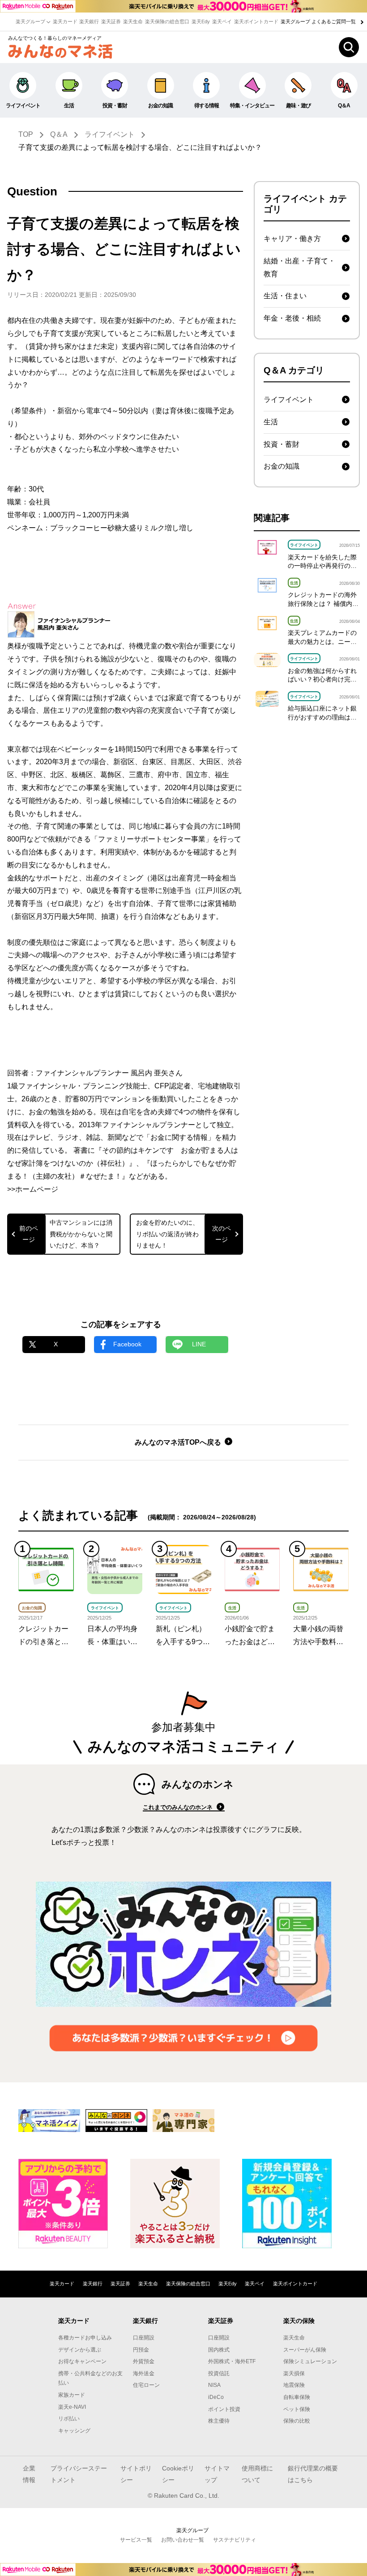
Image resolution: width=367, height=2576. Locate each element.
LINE (199, 1344)
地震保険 (294, 2385)
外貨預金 (144, 2361)
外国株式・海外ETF (232, 2361)
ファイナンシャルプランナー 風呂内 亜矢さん (109, 1073)
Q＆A (59, 134)
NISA (214, 2385)
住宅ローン (146, 2385)
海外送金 (144, 2373)
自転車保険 (297, 2397)
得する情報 (207, 106)
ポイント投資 (224, 2409)
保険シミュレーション (310, 2361)
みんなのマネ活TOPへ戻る (179, 1442)
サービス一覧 (136, 2540)
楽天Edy (201, 21)
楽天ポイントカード (256, 21)
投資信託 (219, 2373)
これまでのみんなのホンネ (179, 1807)
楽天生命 (133, 21)
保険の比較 (297, 2421)
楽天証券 (111, 21)
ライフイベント (23, 106)
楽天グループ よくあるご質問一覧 (319, 21)
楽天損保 (294, 2373)
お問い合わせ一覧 (183, 2540)
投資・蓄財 (115, 106)
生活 (69, 106)
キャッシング (74, 2431)
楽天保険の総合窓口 (167, 21)
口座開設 (144, 2338)
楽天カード (65, 21)
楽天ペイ (222, 21)
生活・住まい (285, 296)
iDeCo (216, 2397)
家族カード (72, 2395)
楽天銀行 (89, 21)
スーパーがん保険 (305, 2350)
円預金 (141, 2350)
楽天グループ (31, 21)
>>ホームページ (33, 1189)
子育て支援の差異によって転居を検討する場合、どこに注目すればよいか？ (140, 147)
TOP (26, 134)
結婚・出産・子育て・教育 (299, 267)
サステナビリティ (235, 2540)
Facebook (127, 1344)
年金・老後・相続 (292, 318)
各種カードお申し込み (85, 2338)
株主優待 (219, 2421)
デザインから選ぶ (80, 2350)
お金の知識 (160, 106)
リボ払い (69, 2419)
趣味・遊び (298, 106)
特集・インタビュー (252, 106)
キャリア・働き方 (292, 239)
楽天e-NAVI (72, 2407)
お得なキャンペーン (82, 2361)
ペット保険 (297, 2409)
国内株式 (219, 2350)
